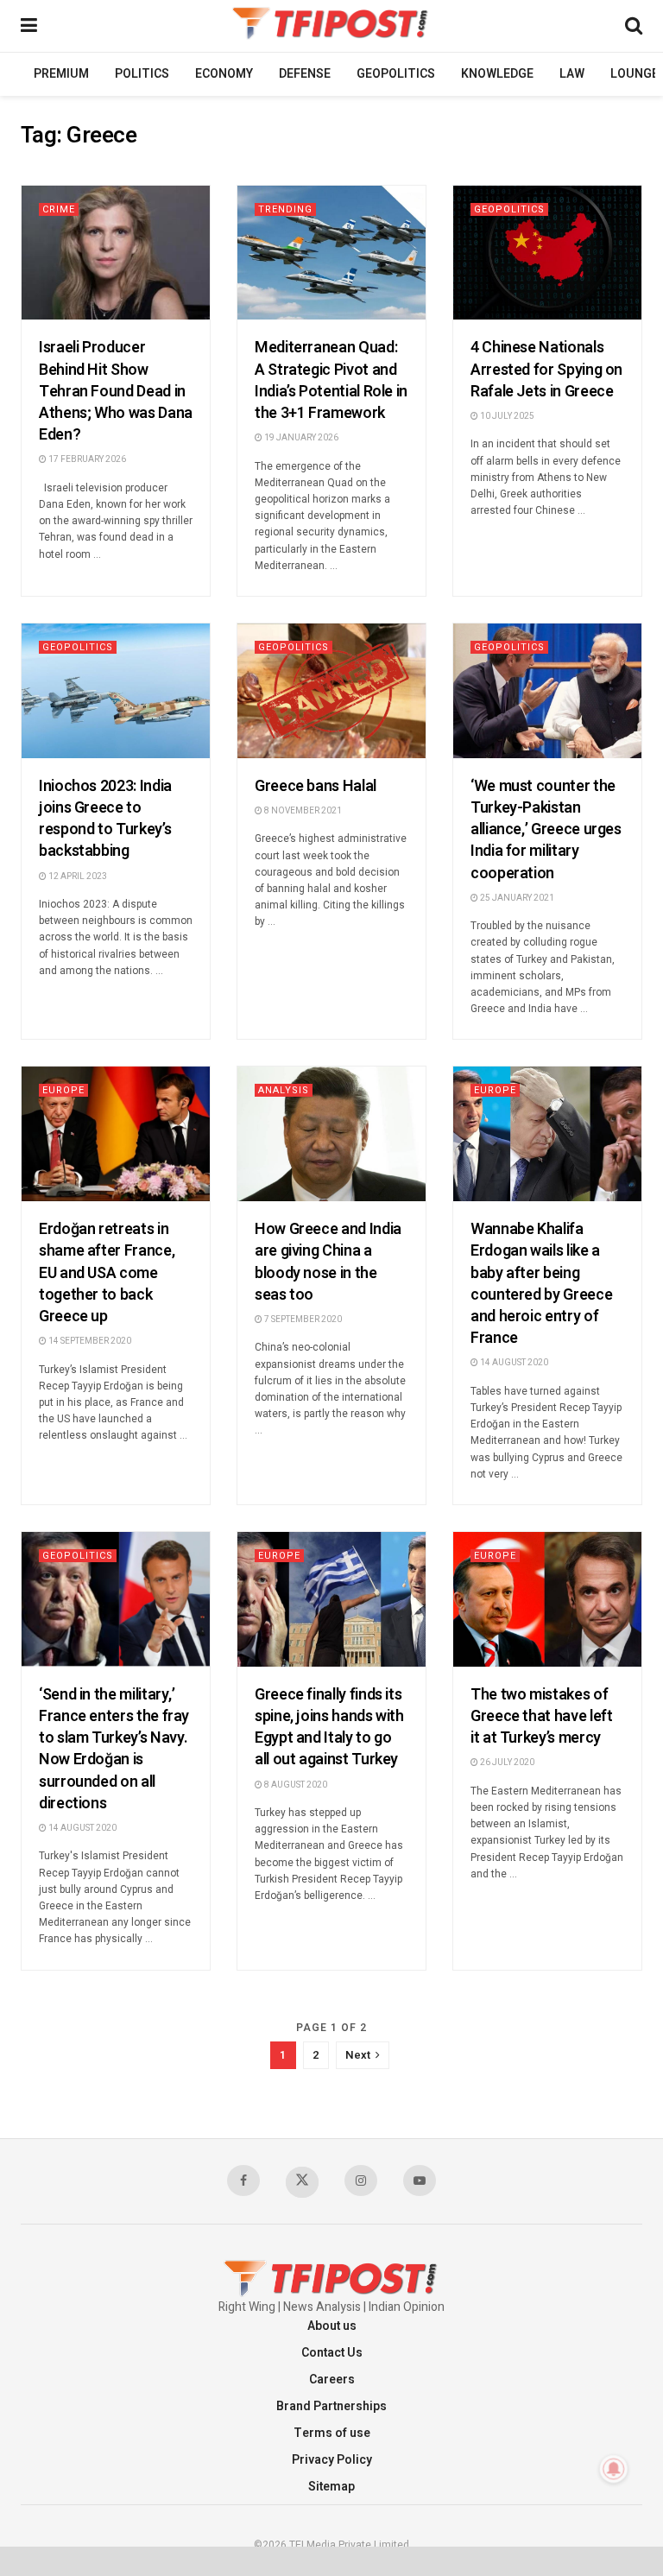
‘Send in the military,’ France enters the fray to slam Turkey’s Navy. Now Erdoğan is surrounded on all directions (114, 1749)
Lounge (635, 74)
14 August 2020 (513, 1363)
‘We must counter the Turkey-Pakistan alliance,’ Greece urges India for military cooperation (546, 830)
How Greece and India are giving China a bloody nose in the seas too (328, 1262)
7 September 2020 (302, 1320)
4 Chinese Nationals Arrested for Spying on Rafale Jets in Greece (546, 369)
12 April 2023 (77, 877)
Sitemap (331, 2487)
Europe (63, 1090)
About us (332, 2326)
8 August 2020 (295, 1785)
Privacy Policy (332, 2460)
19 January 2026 (300, 438)
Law (572, 74)
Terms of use (332, 2433)
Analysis (284, 1090)
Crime (59, 209)
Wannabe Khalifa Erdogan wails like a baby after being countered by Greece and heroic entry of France (541, 1284)
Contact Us (332, 2353)
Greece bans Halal (316, 786)
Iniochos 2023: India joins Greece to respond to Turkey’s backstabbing (105, 819)
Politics (142, 74)
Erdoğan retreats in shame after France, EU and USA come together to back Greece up (107, 1273)
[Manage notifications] (614, 2469)
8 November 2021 (302, 811)
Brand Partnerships (331, 2406)
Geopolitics (396, 74)
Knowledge (497, 74)
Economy (224, 74)
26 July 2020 (506, 1763)
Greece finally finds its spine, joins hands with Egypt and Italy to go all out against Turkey (329, 1728)
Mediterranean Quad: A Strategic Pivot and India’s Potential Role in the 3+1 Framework (331, 380)
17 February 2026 (86, 459)
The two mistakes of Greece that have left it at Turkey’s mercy (541, 1716)
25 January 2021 (516, 898)
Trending (285, 209)
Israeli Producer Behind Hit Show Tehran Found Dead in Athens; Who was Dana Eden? (116, 391)
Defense (305, 74)
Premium (61, 74)
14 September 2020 (89, 1341)
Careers (332, 2380)
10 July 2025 (506, 416)
